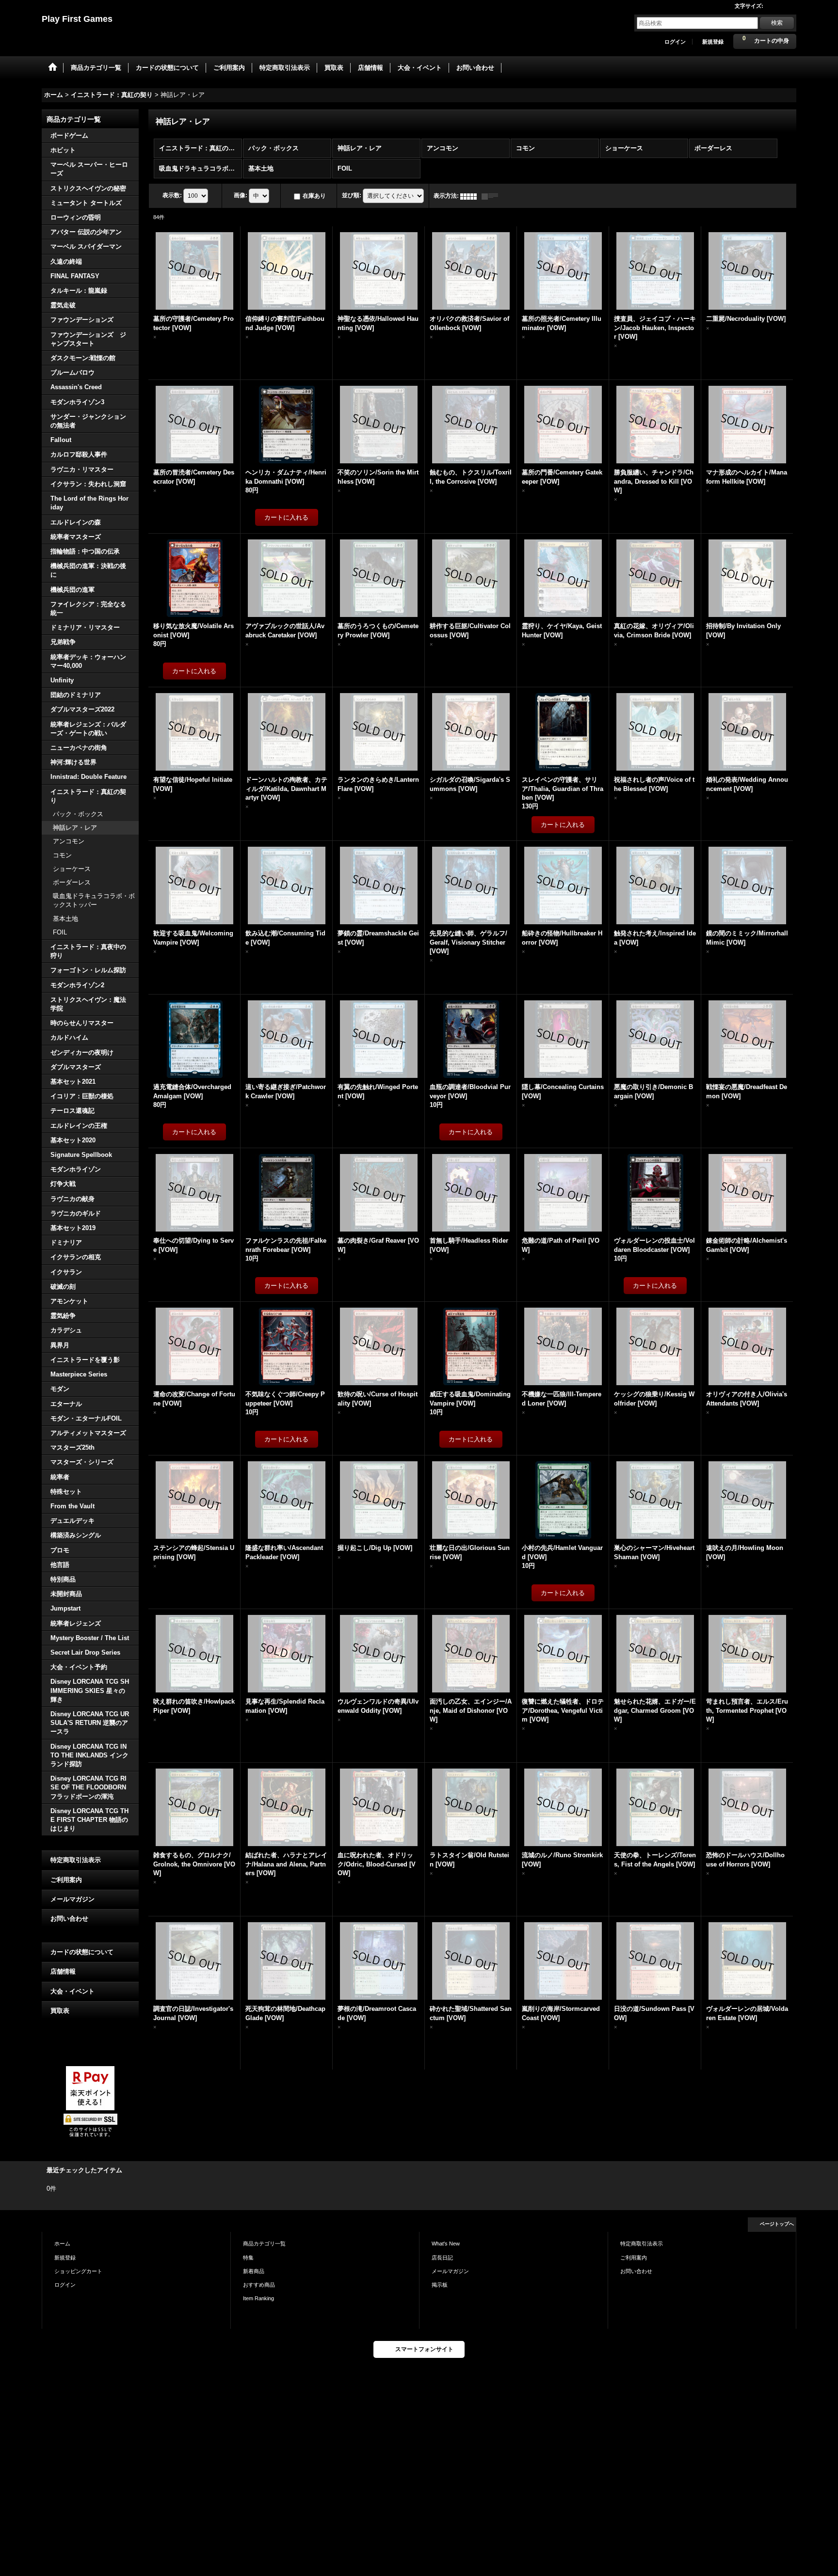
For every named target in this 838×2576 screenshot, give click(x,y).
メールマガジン (73, 1899)
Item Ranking (258, 2298)
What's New (446, 2244)
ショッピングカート (78, 2271)
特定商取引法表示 (76, 1860)
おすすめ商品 (259, 2285)
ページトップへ (777, 2224)
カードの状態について (82, 1952)
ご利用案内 (66, 1880)
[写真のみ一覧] (471, 196)
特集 (248, 2258)
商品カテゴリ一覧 (264, 2244)
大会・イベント (73, 1991)
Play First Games (77, 19)
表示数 (172, 195)
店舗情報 (63, 1971)
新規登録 (713, 42)
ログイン (675, 42)
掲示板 (440, 2285)
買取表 (60, 2011)
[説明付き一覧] (492, 196)
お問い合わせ (69, 1919)
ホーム (62, 2244)
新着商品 (254, 2271)
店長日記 (442, 2258)
